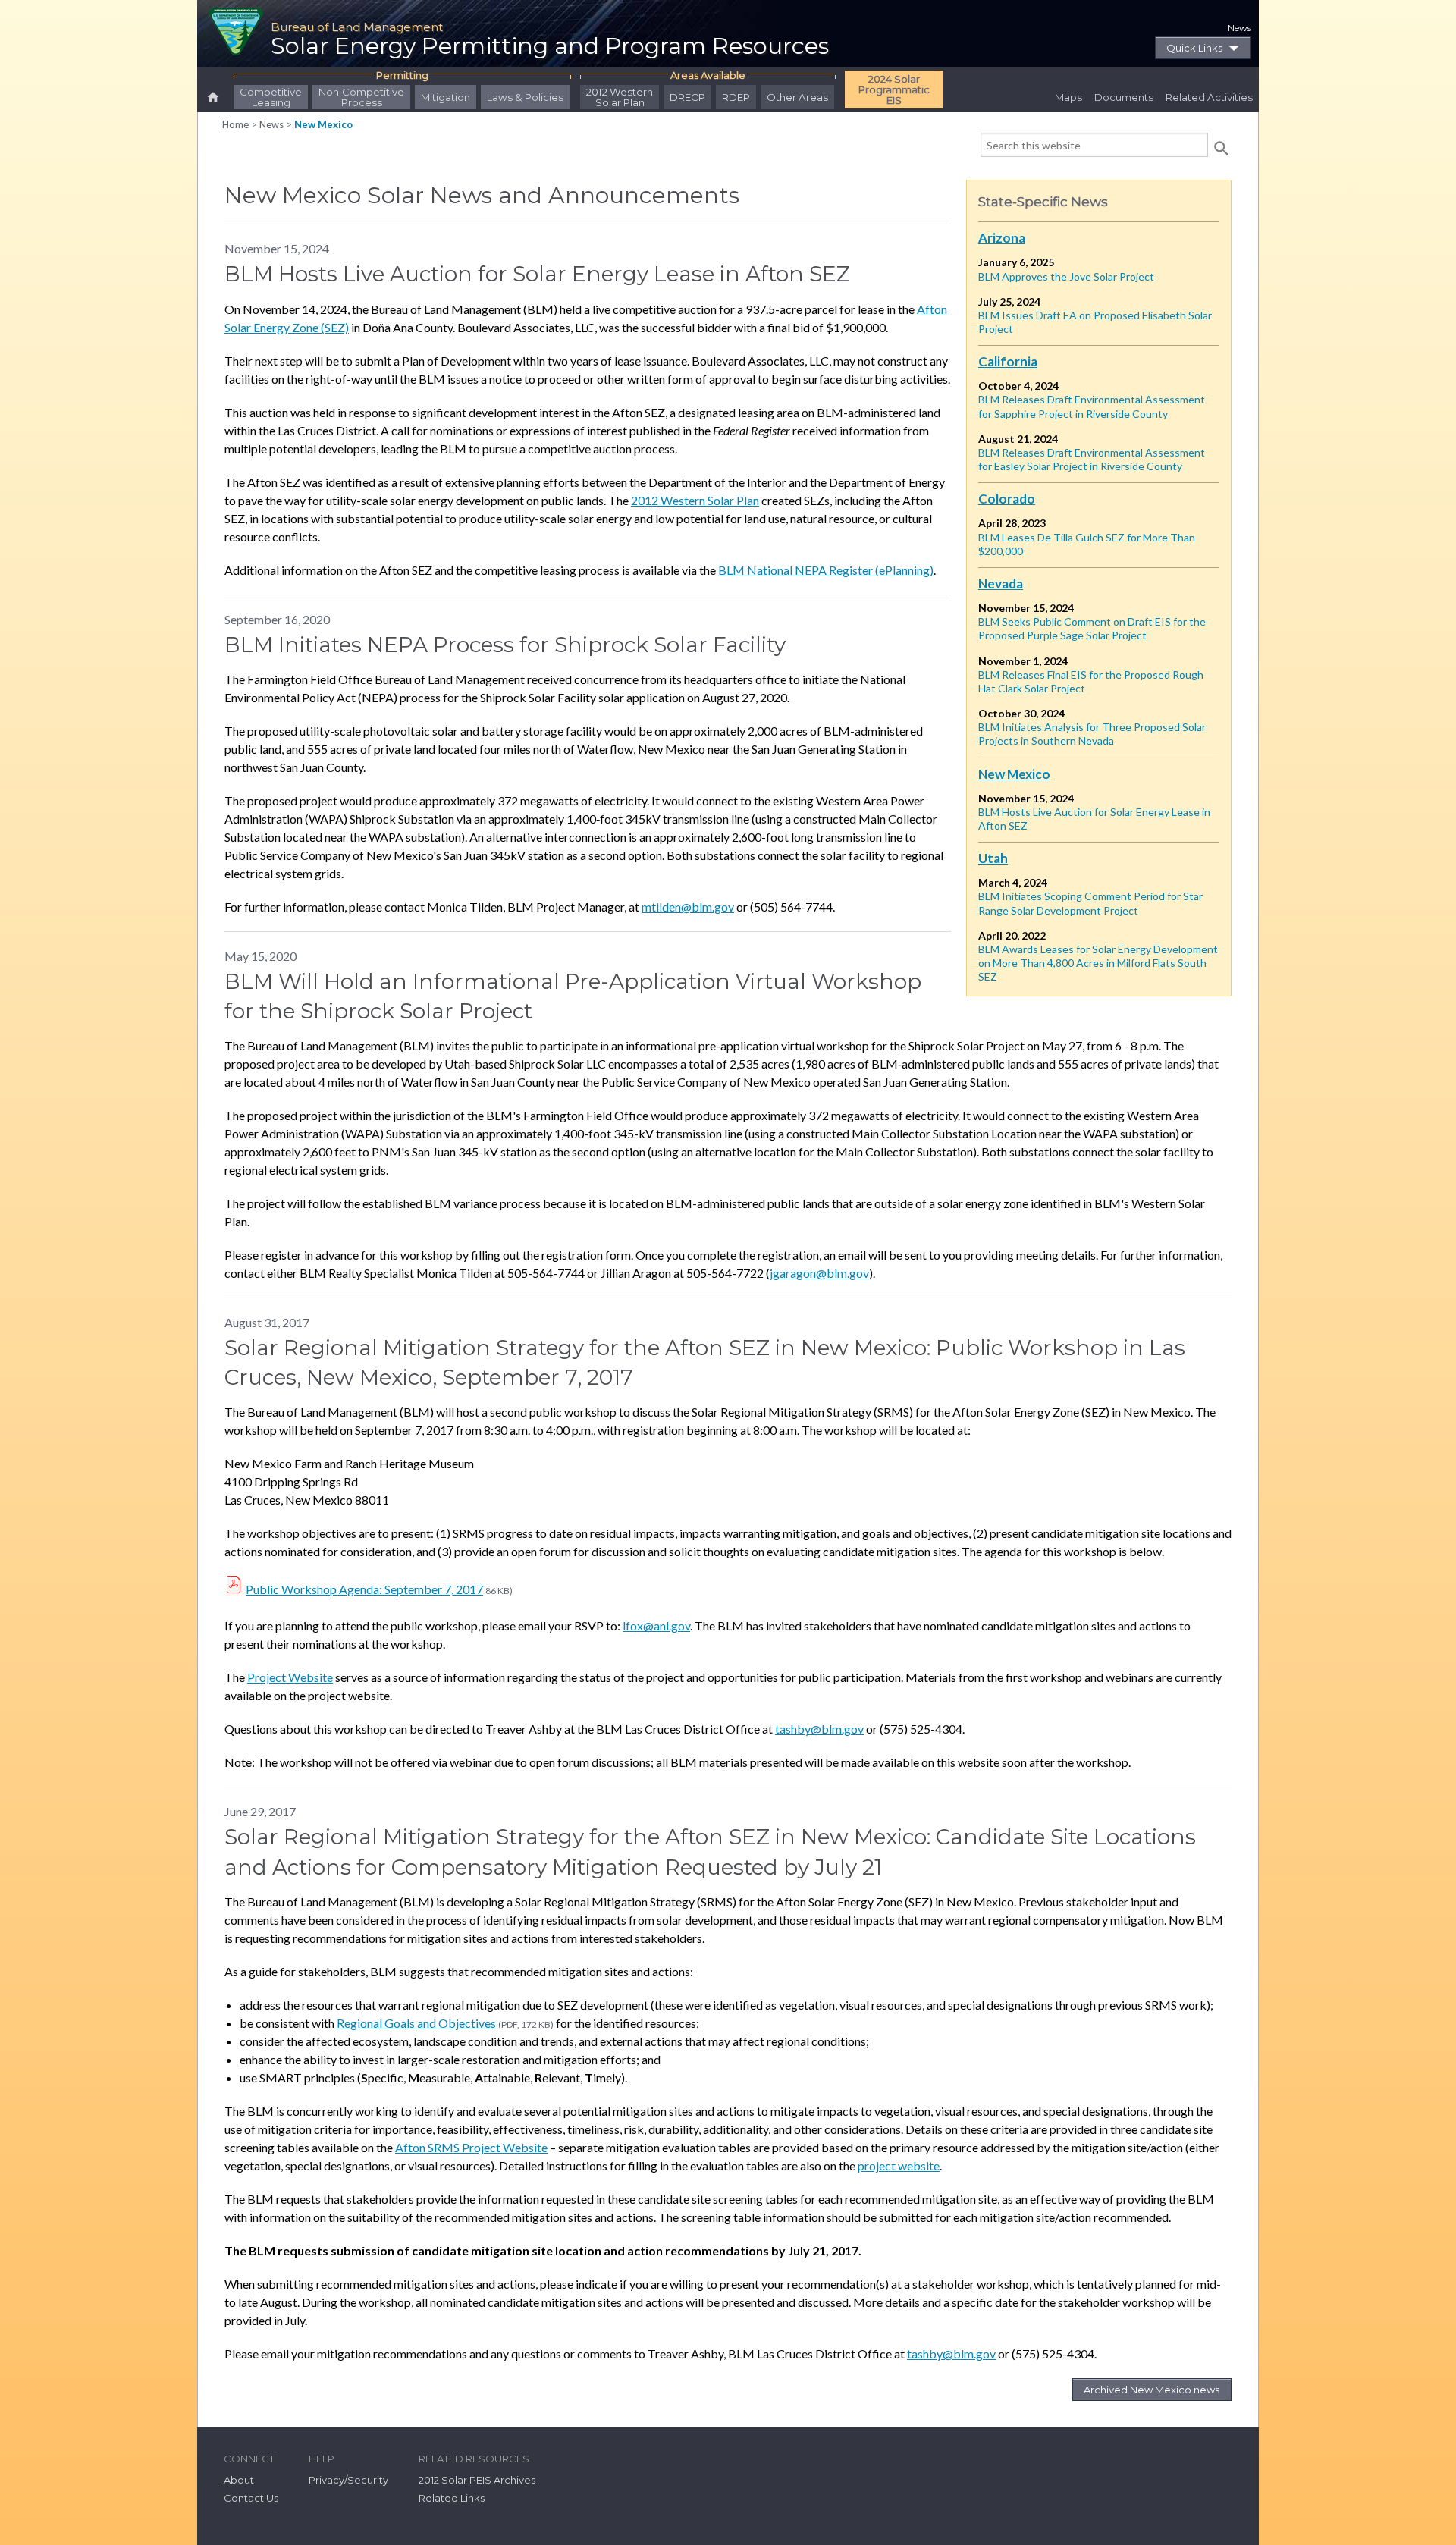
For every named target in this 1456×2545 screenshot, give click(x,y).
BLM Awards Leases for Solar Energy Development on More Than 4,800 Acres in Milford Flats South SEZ (1098, 963)
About (239, 2480)
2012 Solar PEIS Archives (477, 2480)
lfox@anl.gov (656, 1626)
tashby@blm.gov (819, 1729)
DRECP (687, 97)
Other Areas (797, 97)
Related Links (452, 2498)
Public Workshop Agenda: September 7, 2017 (364, 1589)
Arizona (1002, 238)
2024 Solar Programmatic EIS (894, 89)
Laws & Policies (525, 97)
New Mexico (323, 124)
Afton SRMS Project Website (471, 2147)
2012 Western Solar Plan (620, 97)
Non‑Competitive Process (361, 97)
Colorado (1007, 499)
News (1239, 28)
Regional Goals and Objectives (416, 2023)
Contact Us (251, 2498)
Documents (1124, 97)
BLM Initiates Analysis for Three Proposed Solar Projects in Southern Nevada (1092, 734)
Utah (993, 858)
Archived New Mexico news (1152, 2390)
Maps (1068, 97)
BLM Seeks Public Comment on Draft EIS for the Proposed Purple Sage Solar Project (1092, 628)
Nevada (1001, 584)
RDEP (736, 97)
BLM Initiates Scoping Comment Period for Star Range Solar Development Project (1090, 903)
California (1008, 361)
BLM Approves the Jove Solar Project (1066, 276)
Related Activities (1209, 97)
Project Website (290, 1677)
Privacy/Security (348, 2480)
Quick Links (1194, 48)
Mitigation (446, 97)
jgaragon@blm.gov (819, 1273)
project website (899, 2165)
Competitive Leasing (271, 97)
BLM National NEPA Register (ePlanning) (826, 570)
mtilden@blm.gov (688, 907)
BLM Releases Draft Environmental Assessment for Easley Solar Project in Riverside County (1092, 459)
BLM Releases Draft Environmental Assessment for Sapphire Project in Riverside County (1092, 406)
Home (235, 124)
